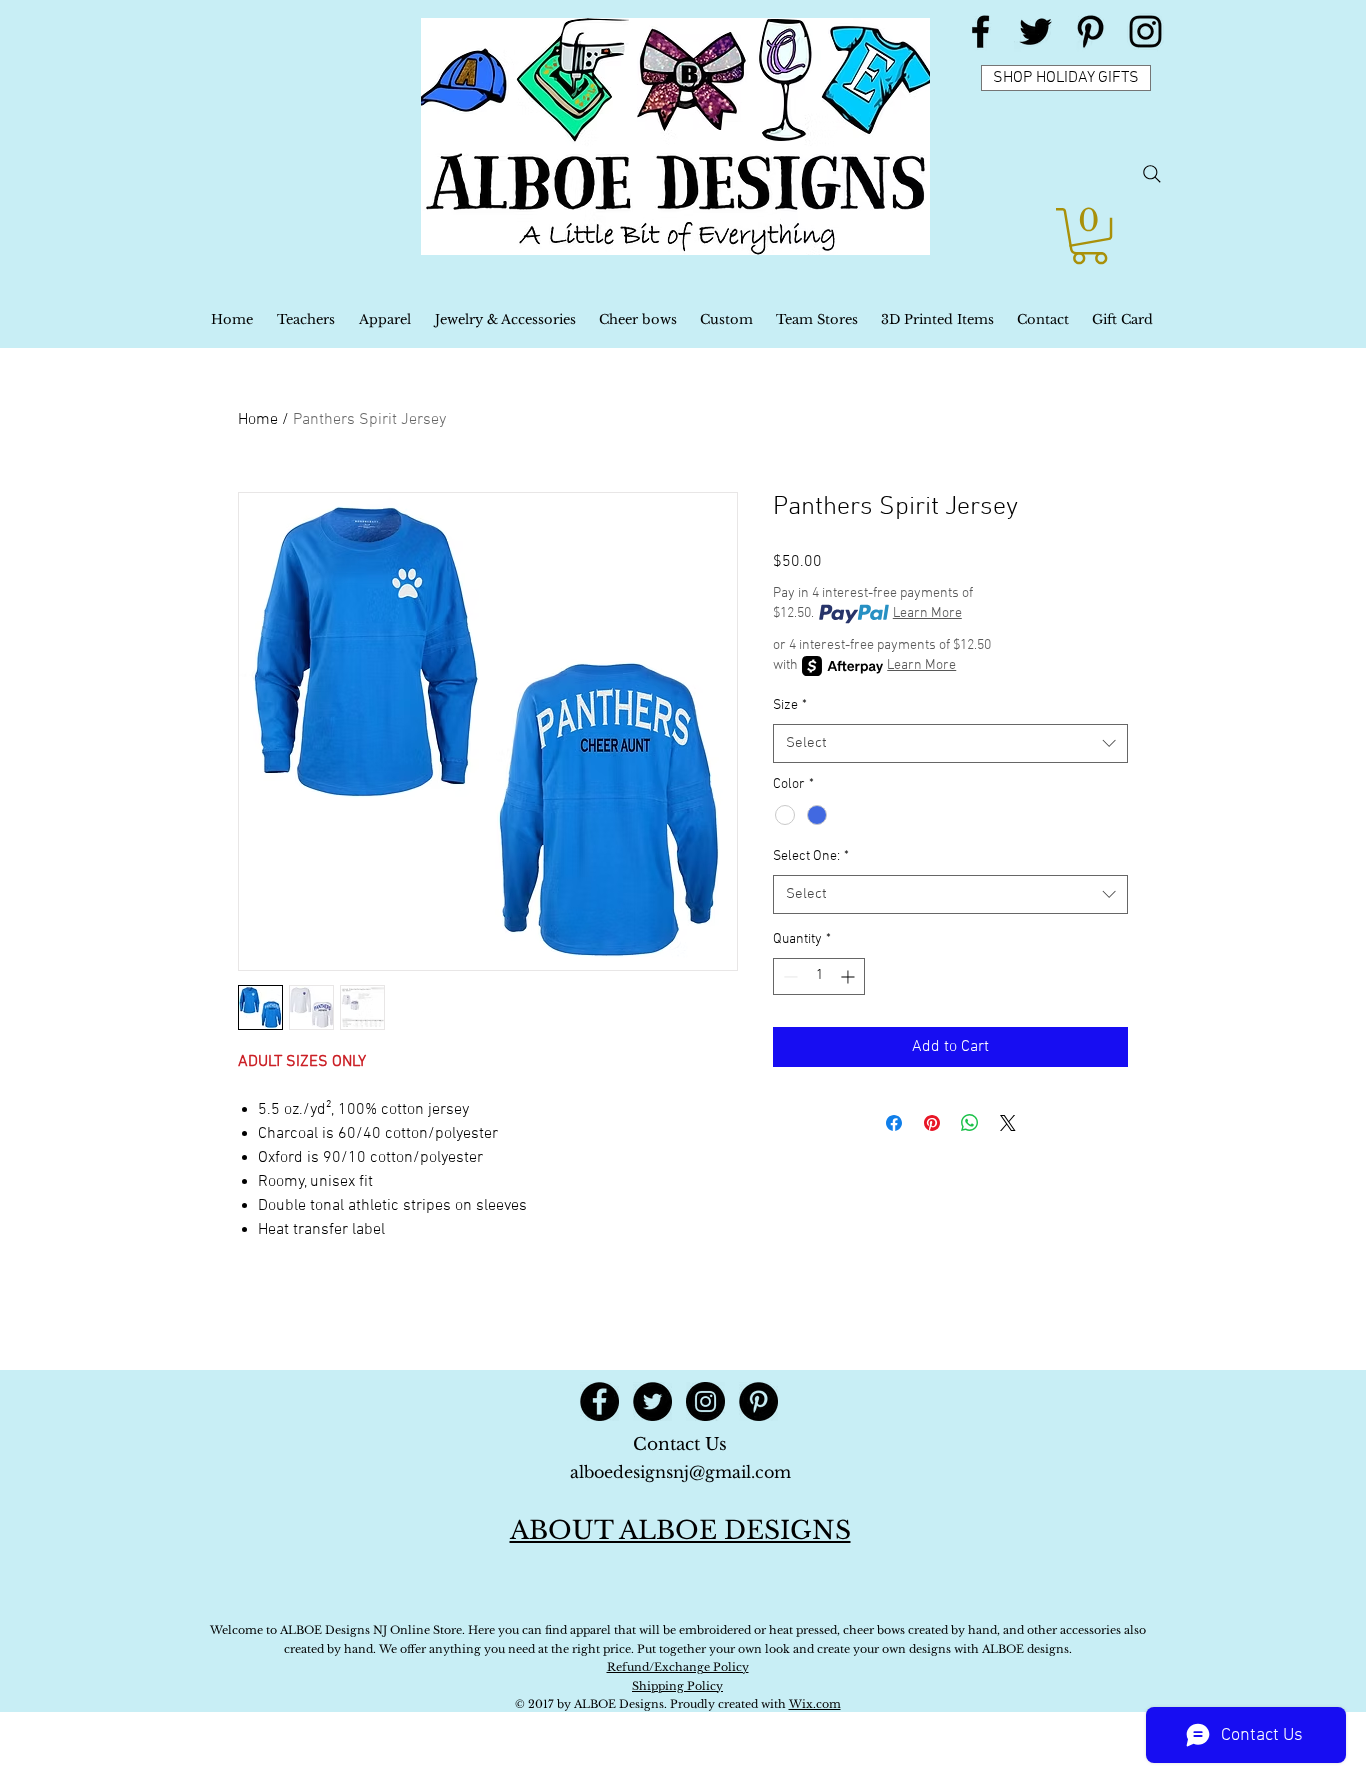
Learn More (927, 613)
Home (258, 420)
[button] (1089, 236)
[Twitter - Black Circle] (652, 1401)
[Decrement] (788, 976)
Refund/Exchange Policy (678, 1667)
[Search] (1152, 174)
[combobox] (950, 743)
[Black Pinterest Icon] (1090, 31)
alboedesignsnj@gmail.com (680, 1472)
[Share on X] (1008, 1123)
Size (790, 705)
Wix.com (815, 1704)
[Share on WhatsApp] (970, 1123)
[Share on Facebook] (894, 1123)
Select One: (811, 856)
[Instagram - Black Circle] (705, 1401)
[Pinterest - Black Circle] (758, 1401)
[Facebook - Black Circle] (599, 1401)
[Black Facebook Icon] (980, 31)
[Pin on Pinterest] (932, 1123)
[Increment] (849, 976)
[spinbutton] (819, 976)
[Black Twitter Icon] (1035, 31)
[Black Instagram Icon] (1145, 31)
